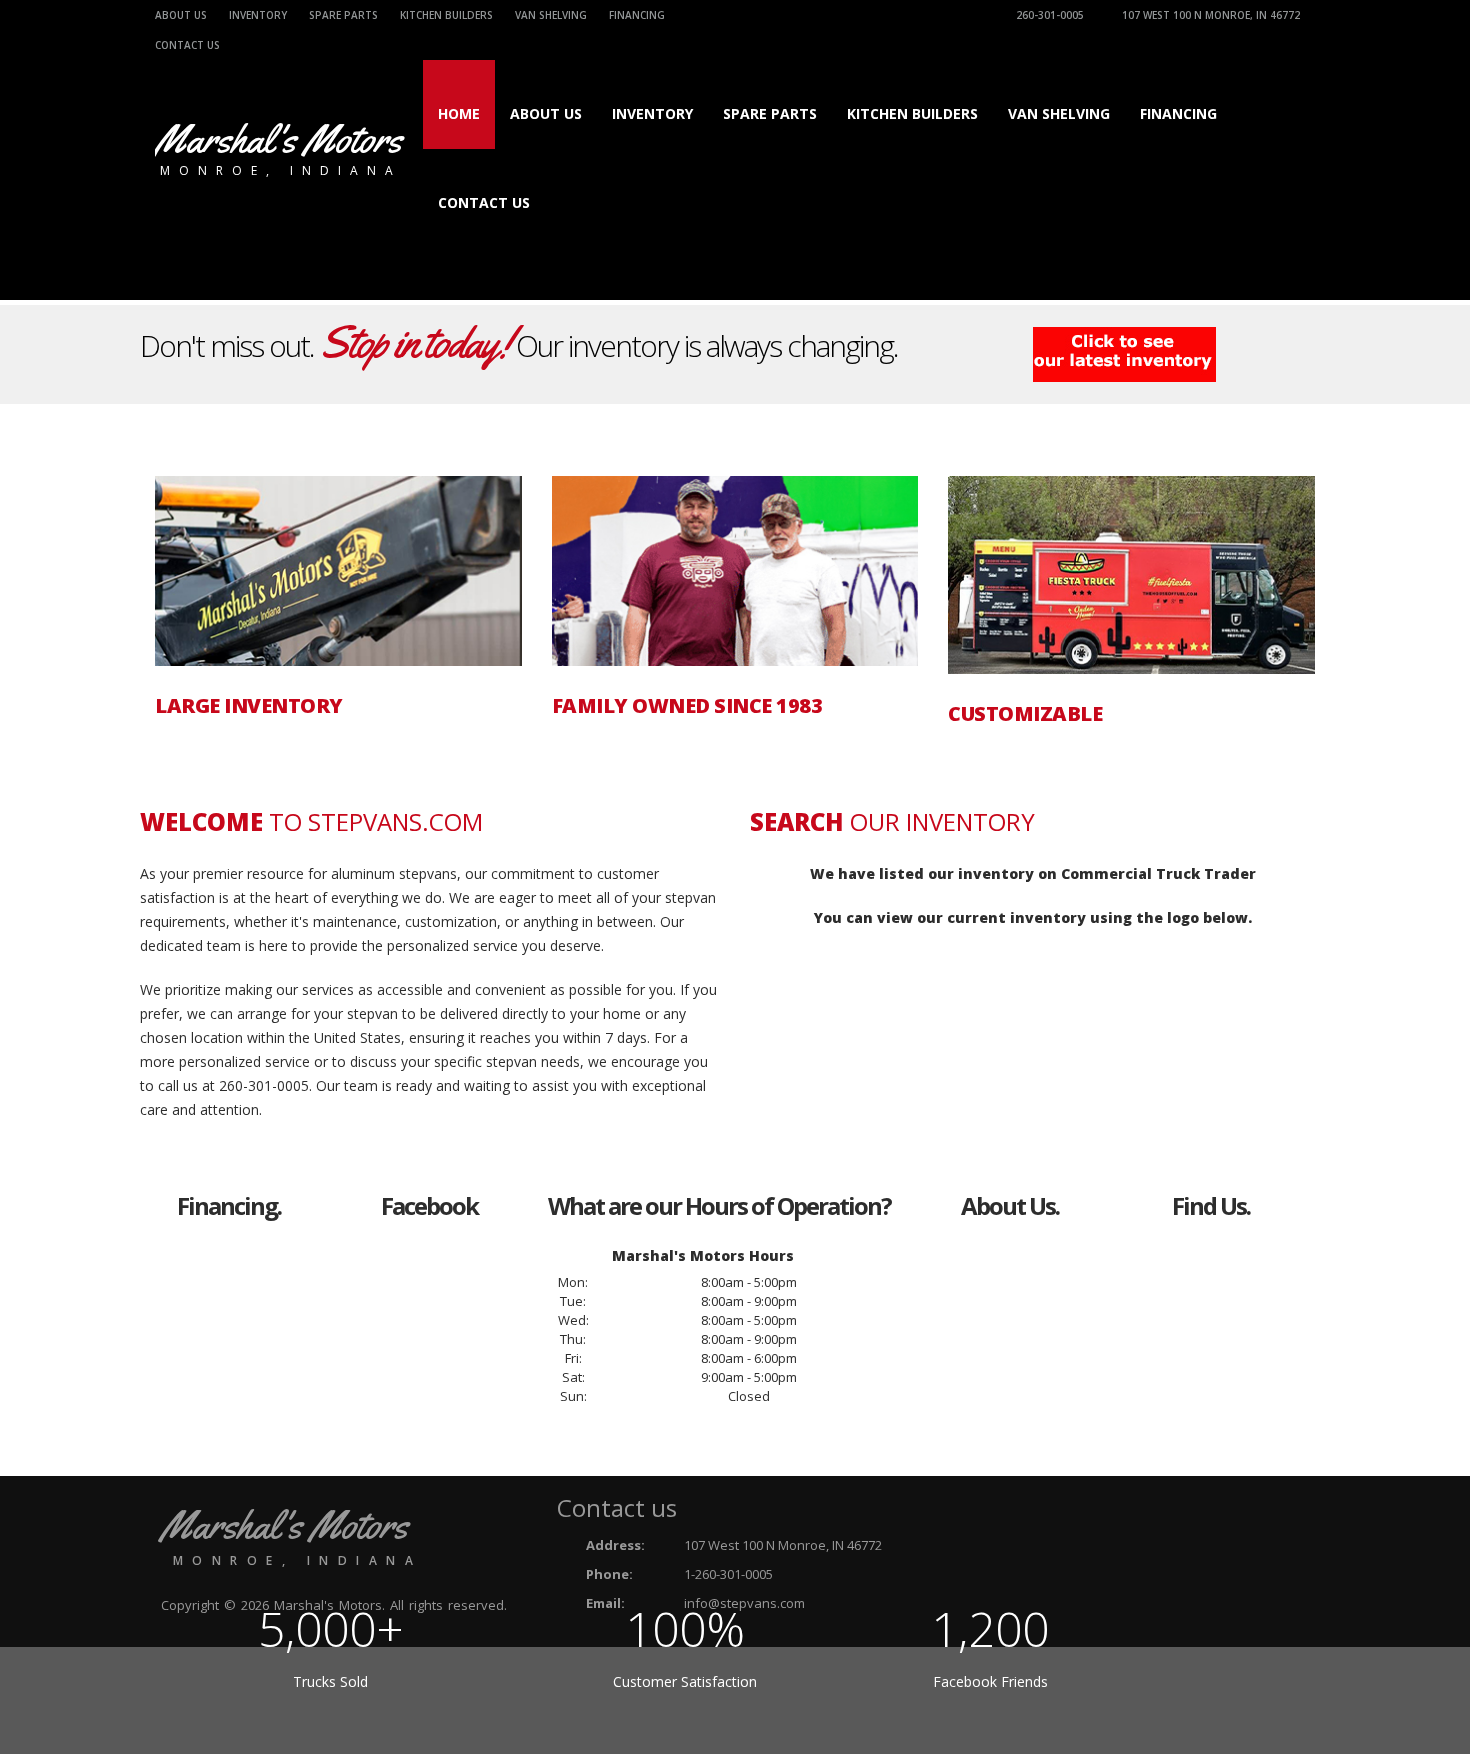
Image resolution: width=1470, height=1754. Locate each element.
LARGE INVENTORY (249, 706)
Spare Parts (343, 15)
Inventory (258, 15)
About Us (181, 15)
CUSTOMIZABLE (1025, 714)
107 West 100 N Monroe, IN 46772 (1211, 15)
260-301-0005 (1050, 15)
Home (459, 113)
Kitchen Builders (446, 15)
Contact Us (484, 202)
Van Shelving (551, 15)
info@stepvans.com (744, 1603)
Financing (637, 15)
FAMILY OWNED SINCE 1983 (687, 706)
